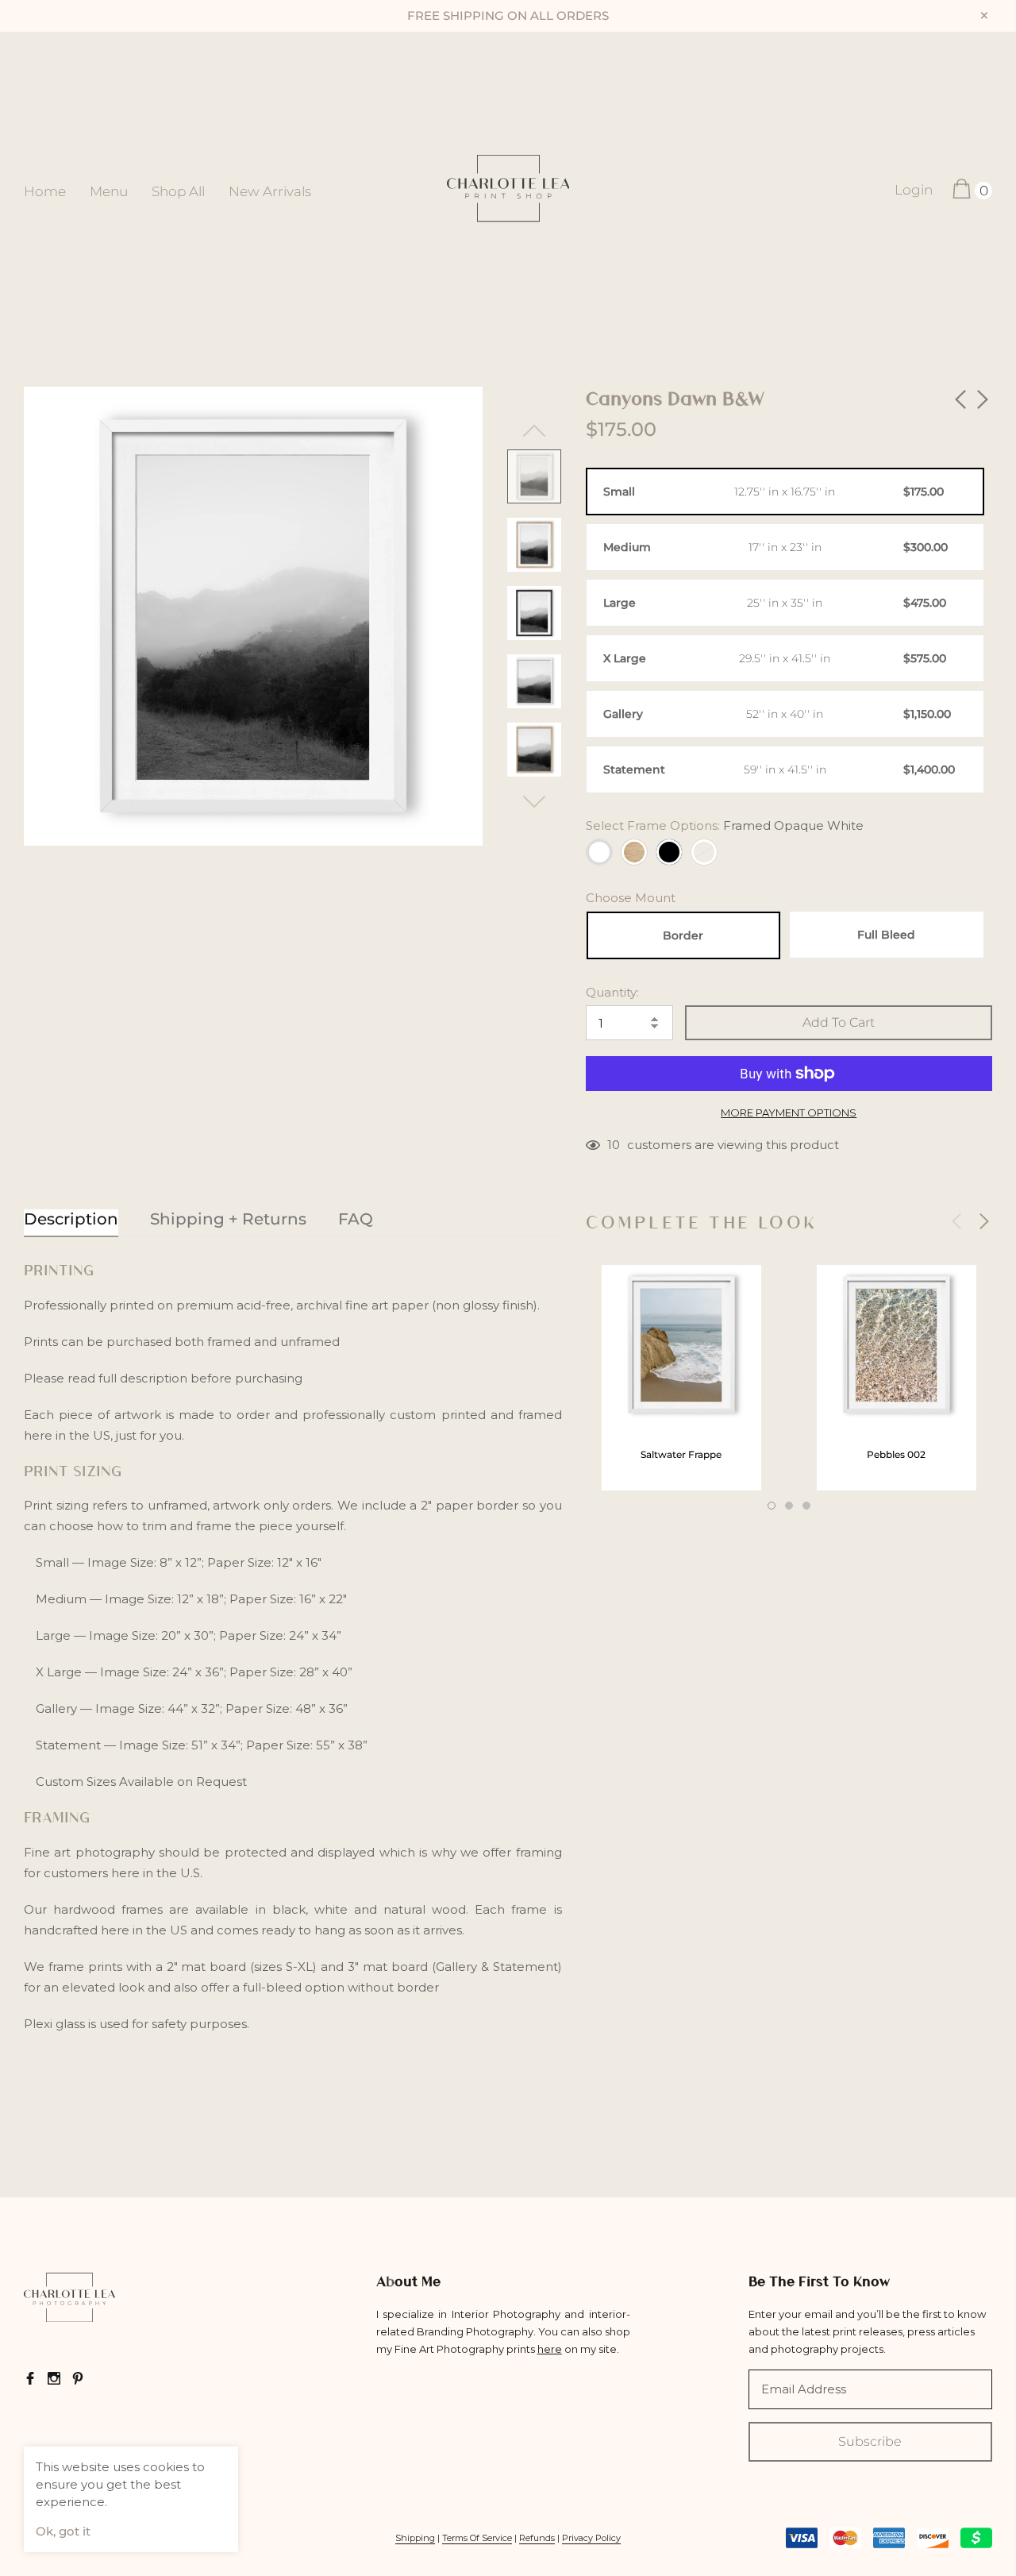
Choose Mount (631, 898)
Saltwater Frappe (681, 1454)
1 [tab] (772, 1506)
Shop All (178, 191)
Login (914, 190)
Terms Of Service (477, 2538)
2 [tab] (789, 1506)
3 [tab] (806, 1506)
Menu (109, 191)
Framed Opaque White (599, 852)
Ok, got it (63, 2531)
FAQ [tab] (356, 1219)
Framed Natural (634, 852)
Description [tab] (71, 1219)
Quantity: (612, 992)
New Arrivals (270, 191)
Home (45, 191)
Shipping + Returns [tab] (228, 1219)
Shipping (415, 2538)
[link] (534, 476)
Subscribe (870, 2441)
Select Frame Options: (725, 825)
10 (614, 1145)
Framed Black (669, 852)
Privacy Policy (591, 2538)
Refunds (537, 2538)
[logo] (508, 190)
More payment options (789, 1113)
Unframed (704, 852)
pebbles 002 (896, 1454)
